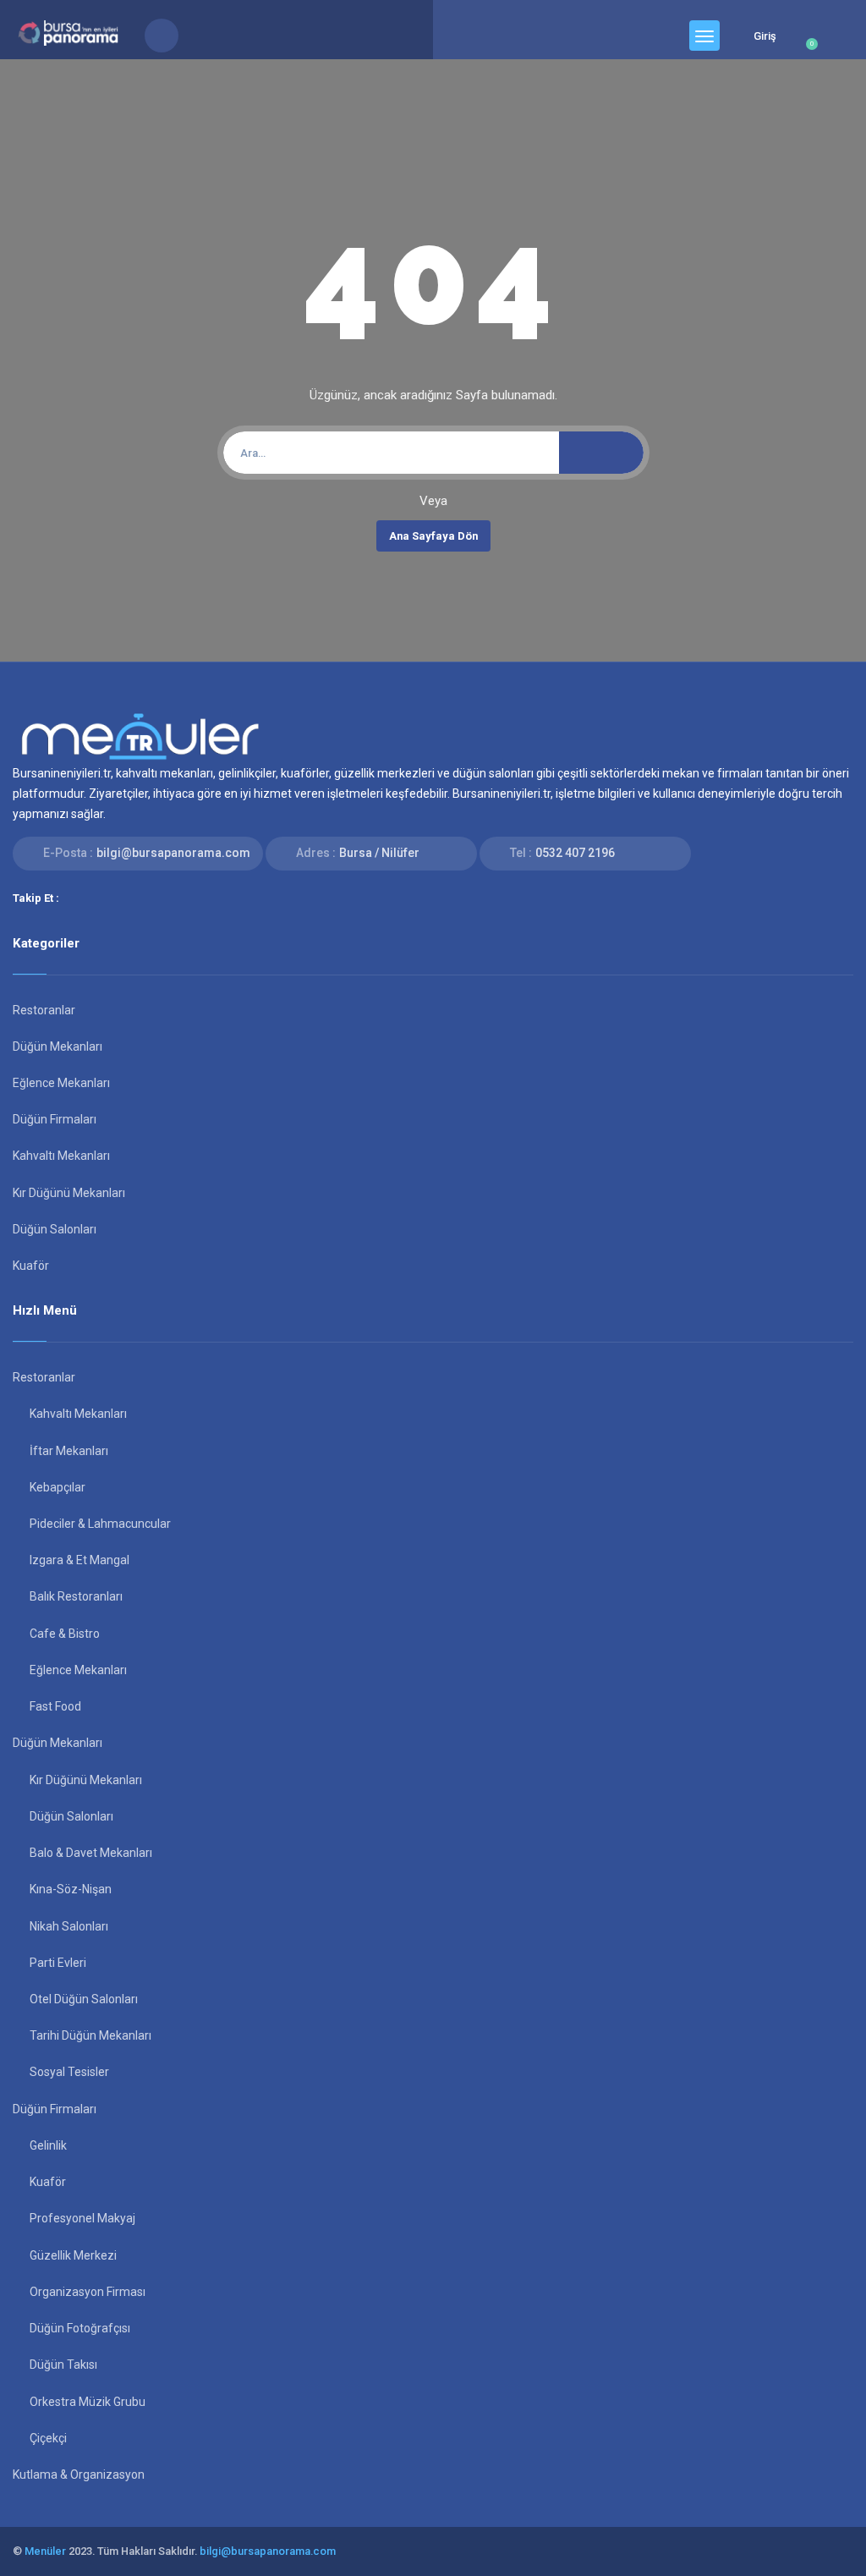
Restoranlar (44, 1010)
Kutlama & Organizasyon (79, 2474)
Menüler (45, 2551)
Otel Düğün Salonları (84, 1999)
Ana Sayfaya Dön (433, 536)
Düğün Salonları (55, 1229)
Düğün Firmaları (55, 1119)
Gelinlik (48, 2145)
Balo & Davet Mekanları (91, 1853)
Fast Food (55, 1706)
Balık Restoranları (76, 1596)
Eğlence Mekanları (61, 1083)
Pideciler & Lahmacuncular (100, 1524)
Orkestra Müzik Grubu (88, 2402)
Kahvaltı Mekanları (61, 1156)
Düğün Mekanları (58, 1046)
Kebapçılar (58, 1487)
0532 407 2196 (575, 853)
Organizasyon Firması (88, 2292)
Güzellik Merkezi (73, 2255)
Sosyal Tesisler (69, 2072)
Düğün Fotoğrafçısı (80, 2328)
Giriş (765, 36)
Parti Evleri (58, 1963)
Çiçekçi (48, 2438)
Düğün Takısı (63, 2365)
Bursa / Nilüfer (379, 853)
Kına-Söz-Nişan (71, 1889)
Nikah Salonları (69, 1926)
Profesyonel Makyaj (82, 2218)
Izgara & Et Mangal (79, 1560)
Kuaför (31, 1266)
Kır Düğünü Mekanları (69, 1193)
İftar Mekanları (69, 1451)
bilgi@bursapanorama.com (173, 853)
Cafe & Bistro (65, 1634)
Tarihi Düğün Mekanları (90, 2035)
